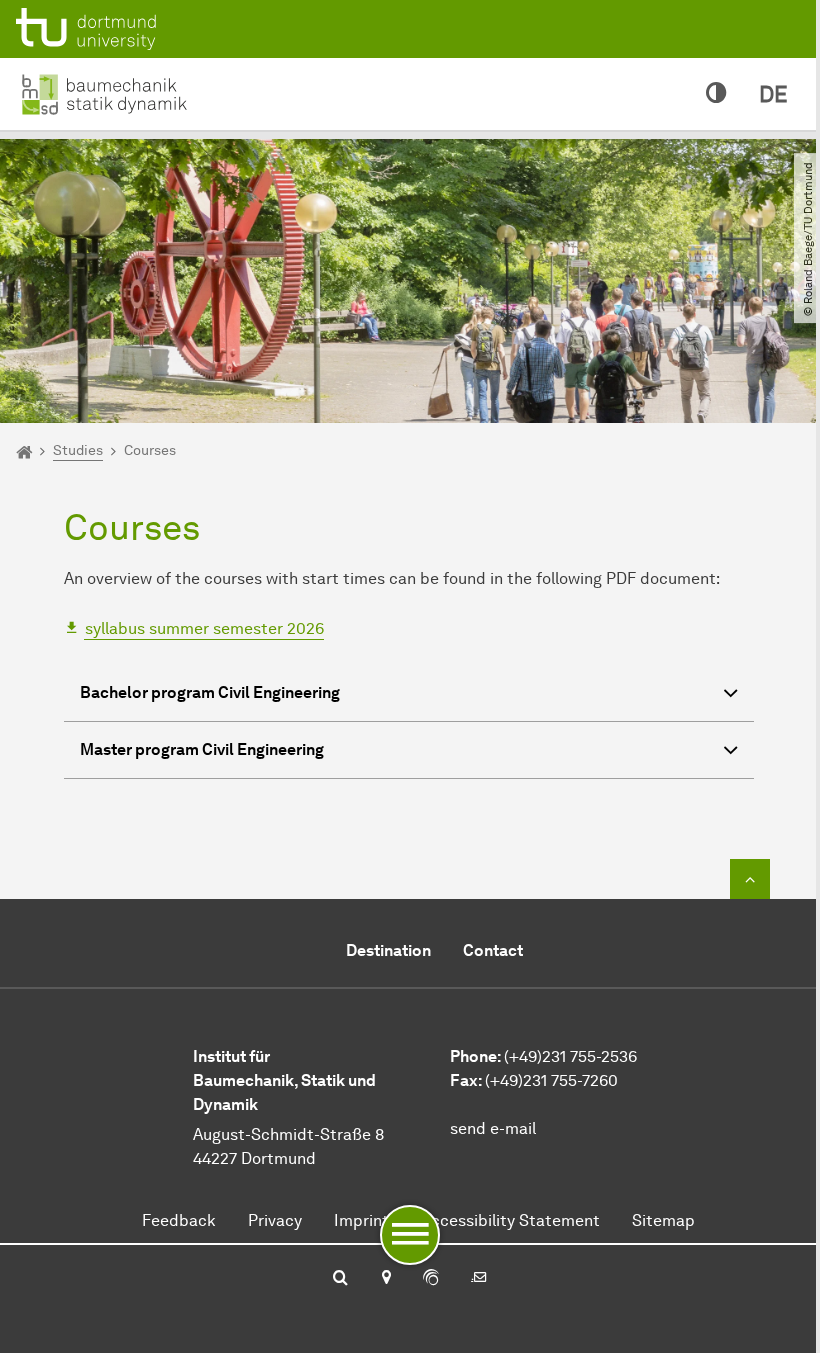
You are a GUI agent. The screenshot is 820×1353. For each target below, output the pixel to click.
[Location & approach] (385, 1279)
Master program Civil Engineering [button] (202, 749)
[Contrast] (716, 94)
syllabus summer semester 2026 (204, 628)
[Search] (340, 1279)
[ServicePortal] (431, 1279)
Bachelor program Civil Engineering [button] (210, 692)
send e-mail (493, 1128)
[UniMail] (479, 1279)
